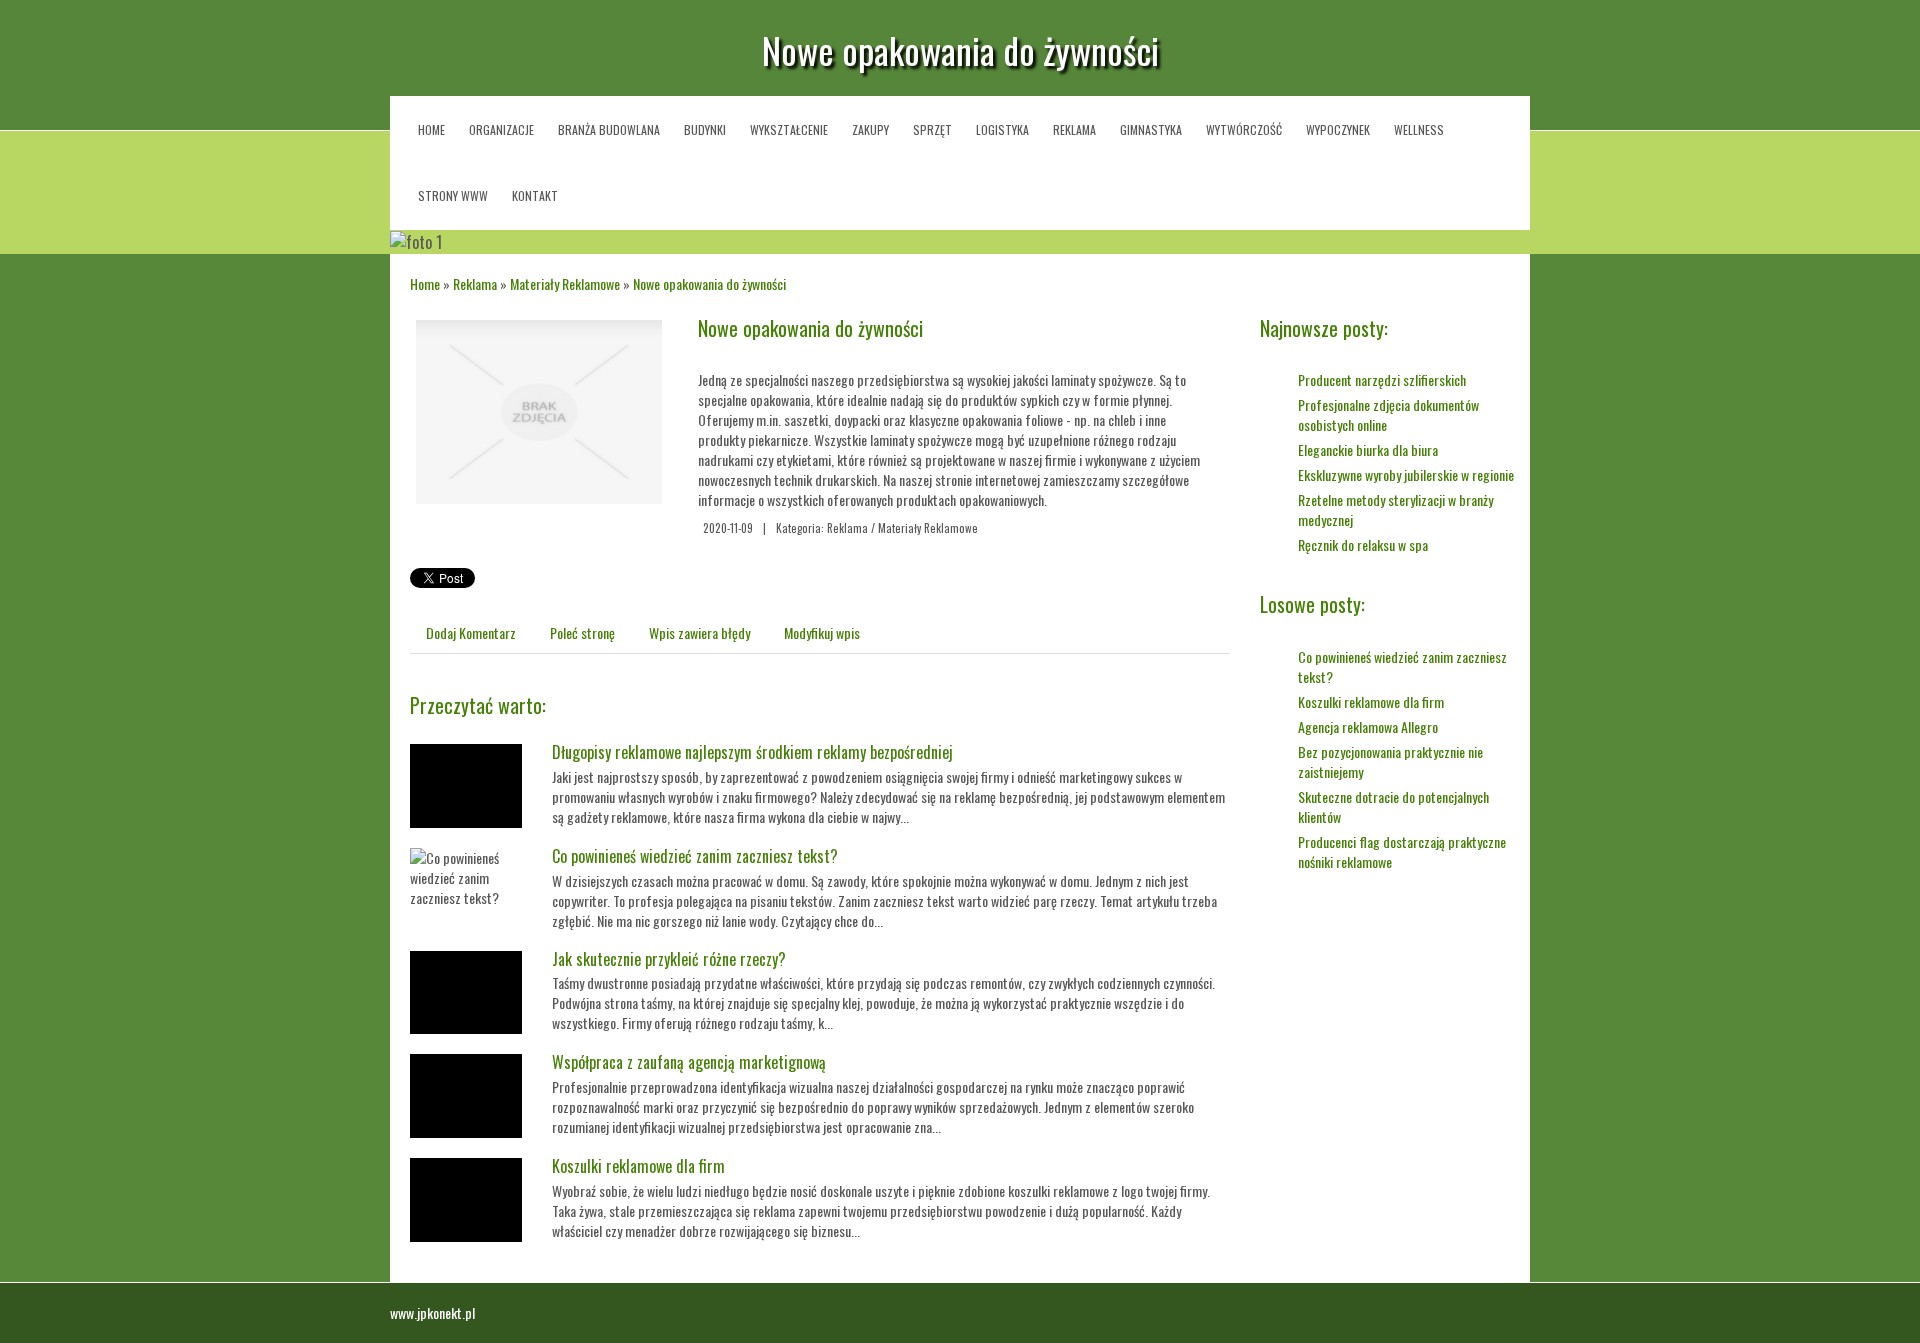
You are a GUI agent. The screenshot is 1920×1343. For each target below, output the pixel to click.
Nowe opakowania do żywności (709, 283)
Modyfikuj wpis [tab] (822, 632)
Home (425, 283)
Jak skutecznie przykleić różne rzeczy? (669, 959)
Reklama (475, 283)
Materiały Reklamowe (565, 283)
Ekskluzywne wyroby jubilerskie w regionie (1406, 474)
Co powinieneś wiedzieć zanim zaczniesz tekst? (695, 856)
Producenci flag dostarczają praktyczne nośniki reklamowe (1402, 851)
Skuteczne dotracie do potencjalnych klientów (1393, 806)
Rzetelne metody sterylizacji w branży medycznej (1395, 509)
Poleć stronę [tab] (582, 632)
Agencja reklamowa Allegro (1368, 726)
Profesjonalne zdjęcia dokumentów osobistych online (1388, 414)
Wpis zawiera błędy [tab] (699, 632)
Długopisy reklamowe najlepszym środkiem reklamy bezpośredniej (752, 752)
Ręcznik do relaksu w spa (1363, 544)
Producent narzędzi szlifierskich (1382, 379)
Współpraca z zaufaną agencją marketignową (689, 1062)
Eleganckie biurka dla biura (1368, 449)
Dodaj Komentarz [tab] (471, 632)
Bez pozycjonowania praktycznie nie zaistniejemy (1390, 761)
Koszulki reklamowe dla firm (638, 1166)
